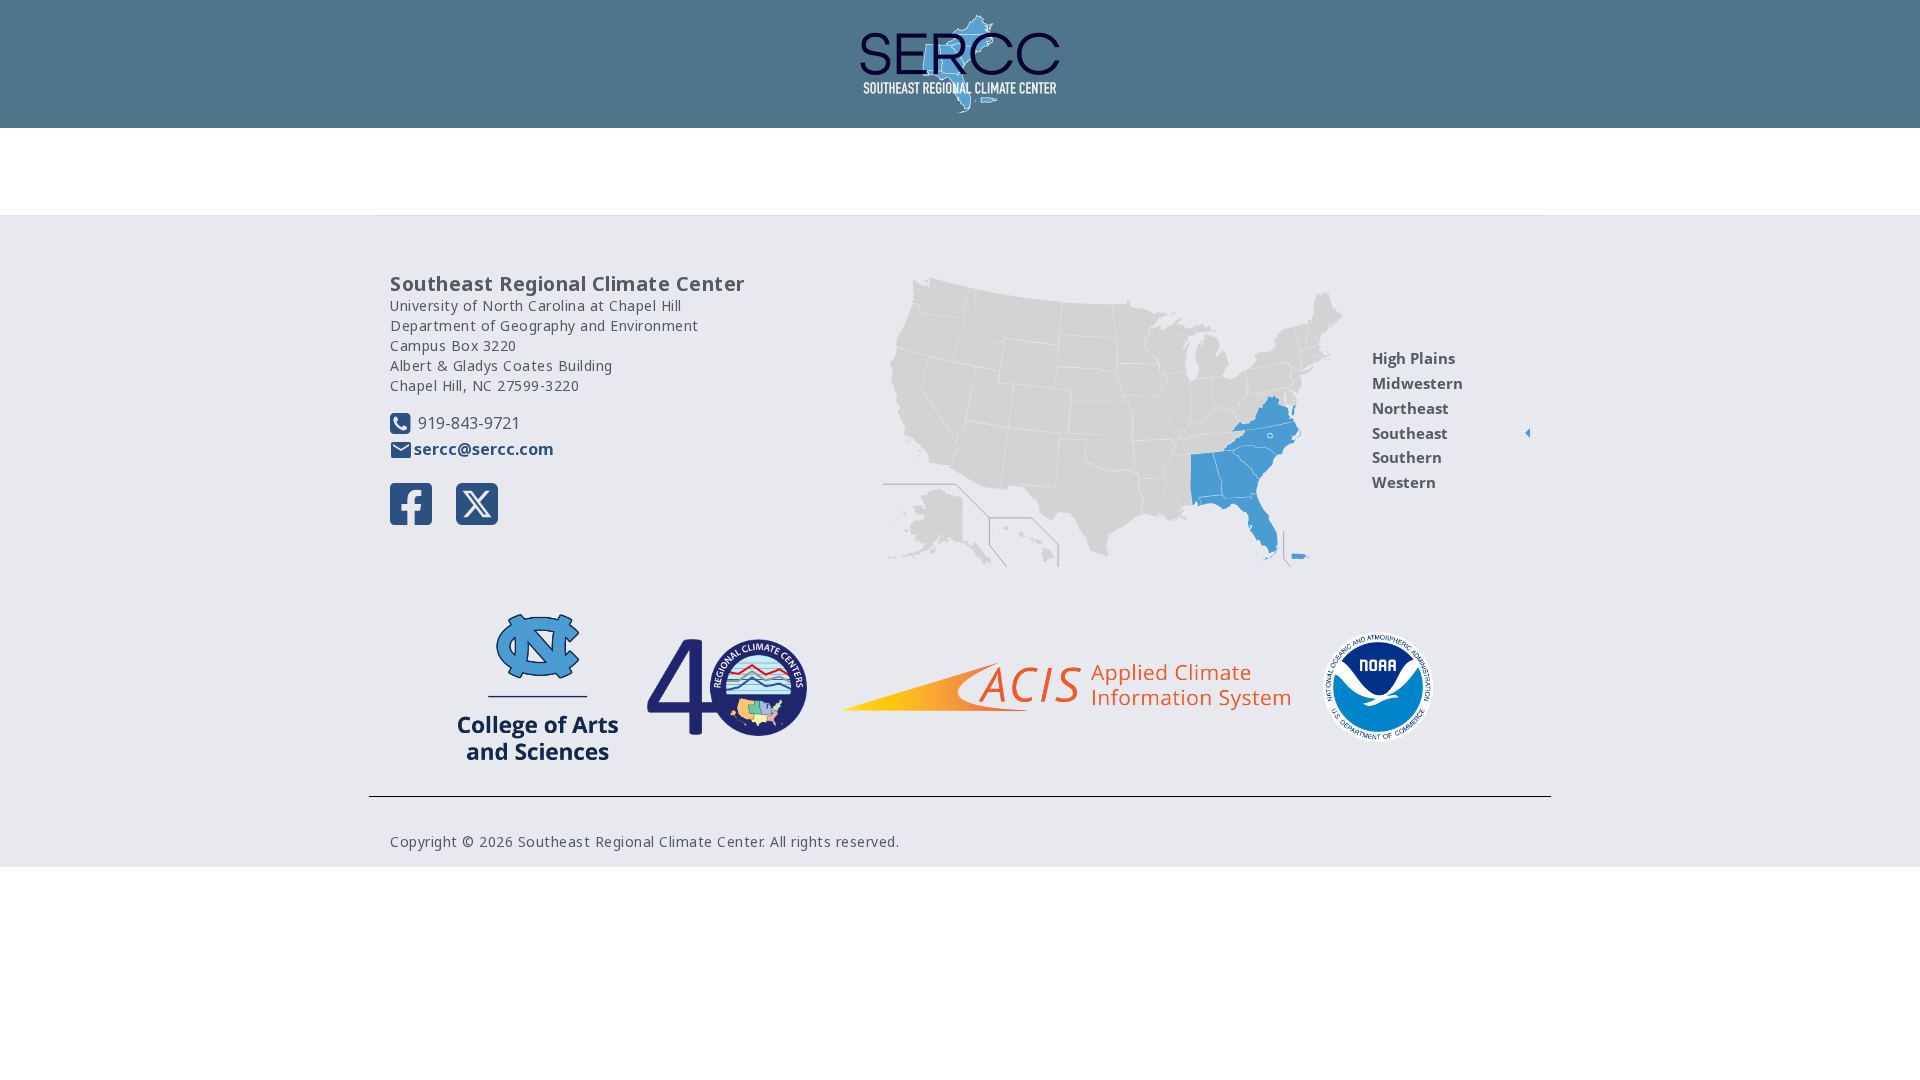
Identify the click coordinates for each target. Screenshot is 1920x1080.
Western (1404, 482)
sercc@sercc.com (484, 449)
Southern (1407, 457)
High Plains (1413, 358)
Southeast (1410, 433)
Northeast (1410, 408)
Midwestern (1417, 383)
